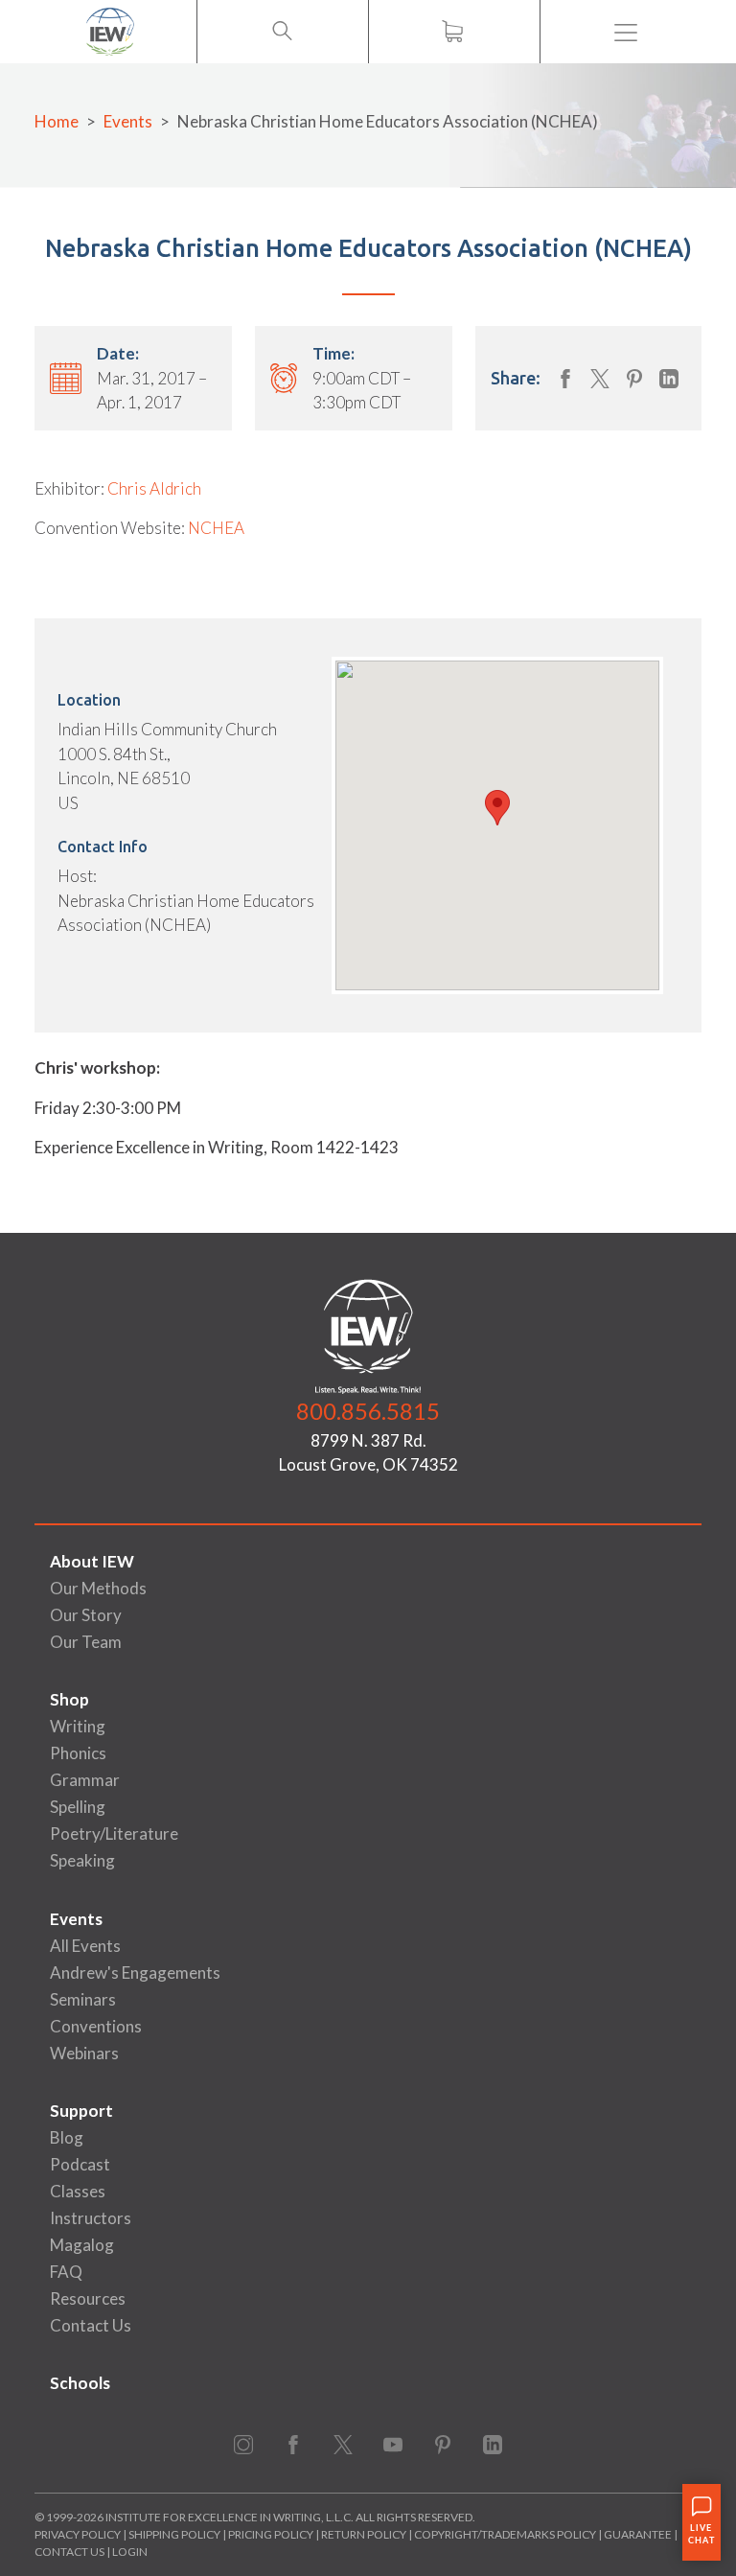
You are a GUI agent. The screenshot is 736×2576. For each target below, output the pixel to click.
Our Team (86, 1642)
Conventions (96, 2026)
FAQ (66, 2272)
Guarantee (639, 2534)
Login (130, 2552)
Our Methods (98, 1588)
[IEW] (110, 32)
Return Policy (364, 2534)
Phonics (78, 1753)
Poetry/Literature (114, 1833)
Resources (88, 2298)
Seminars (83, 1999)
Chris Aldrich (154, 488)
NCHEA (216, 528)
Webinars (84, 2053)
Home (57, 121)
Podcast (80, 2164)
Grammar (85, 1780)
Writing (78, 1726)
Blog (67, 2137)
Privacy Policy (78, 2534)
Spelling (78, 1807)
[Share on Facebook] (565, 379)
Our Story (86, 1615)
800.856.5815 (368, 1411)
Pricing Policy (271, 2534)
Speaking (82, 1860)
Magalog (82, 2245)
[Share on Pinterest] (634, 379)
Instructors (91, 2218)
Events (128, 121)
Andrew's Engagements (135, 1973)
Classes (78, 2191)
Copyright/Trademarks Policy (505, 2534)
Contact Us (91, 2325)
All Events (85, 1946)
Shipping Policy (174, 2534)
